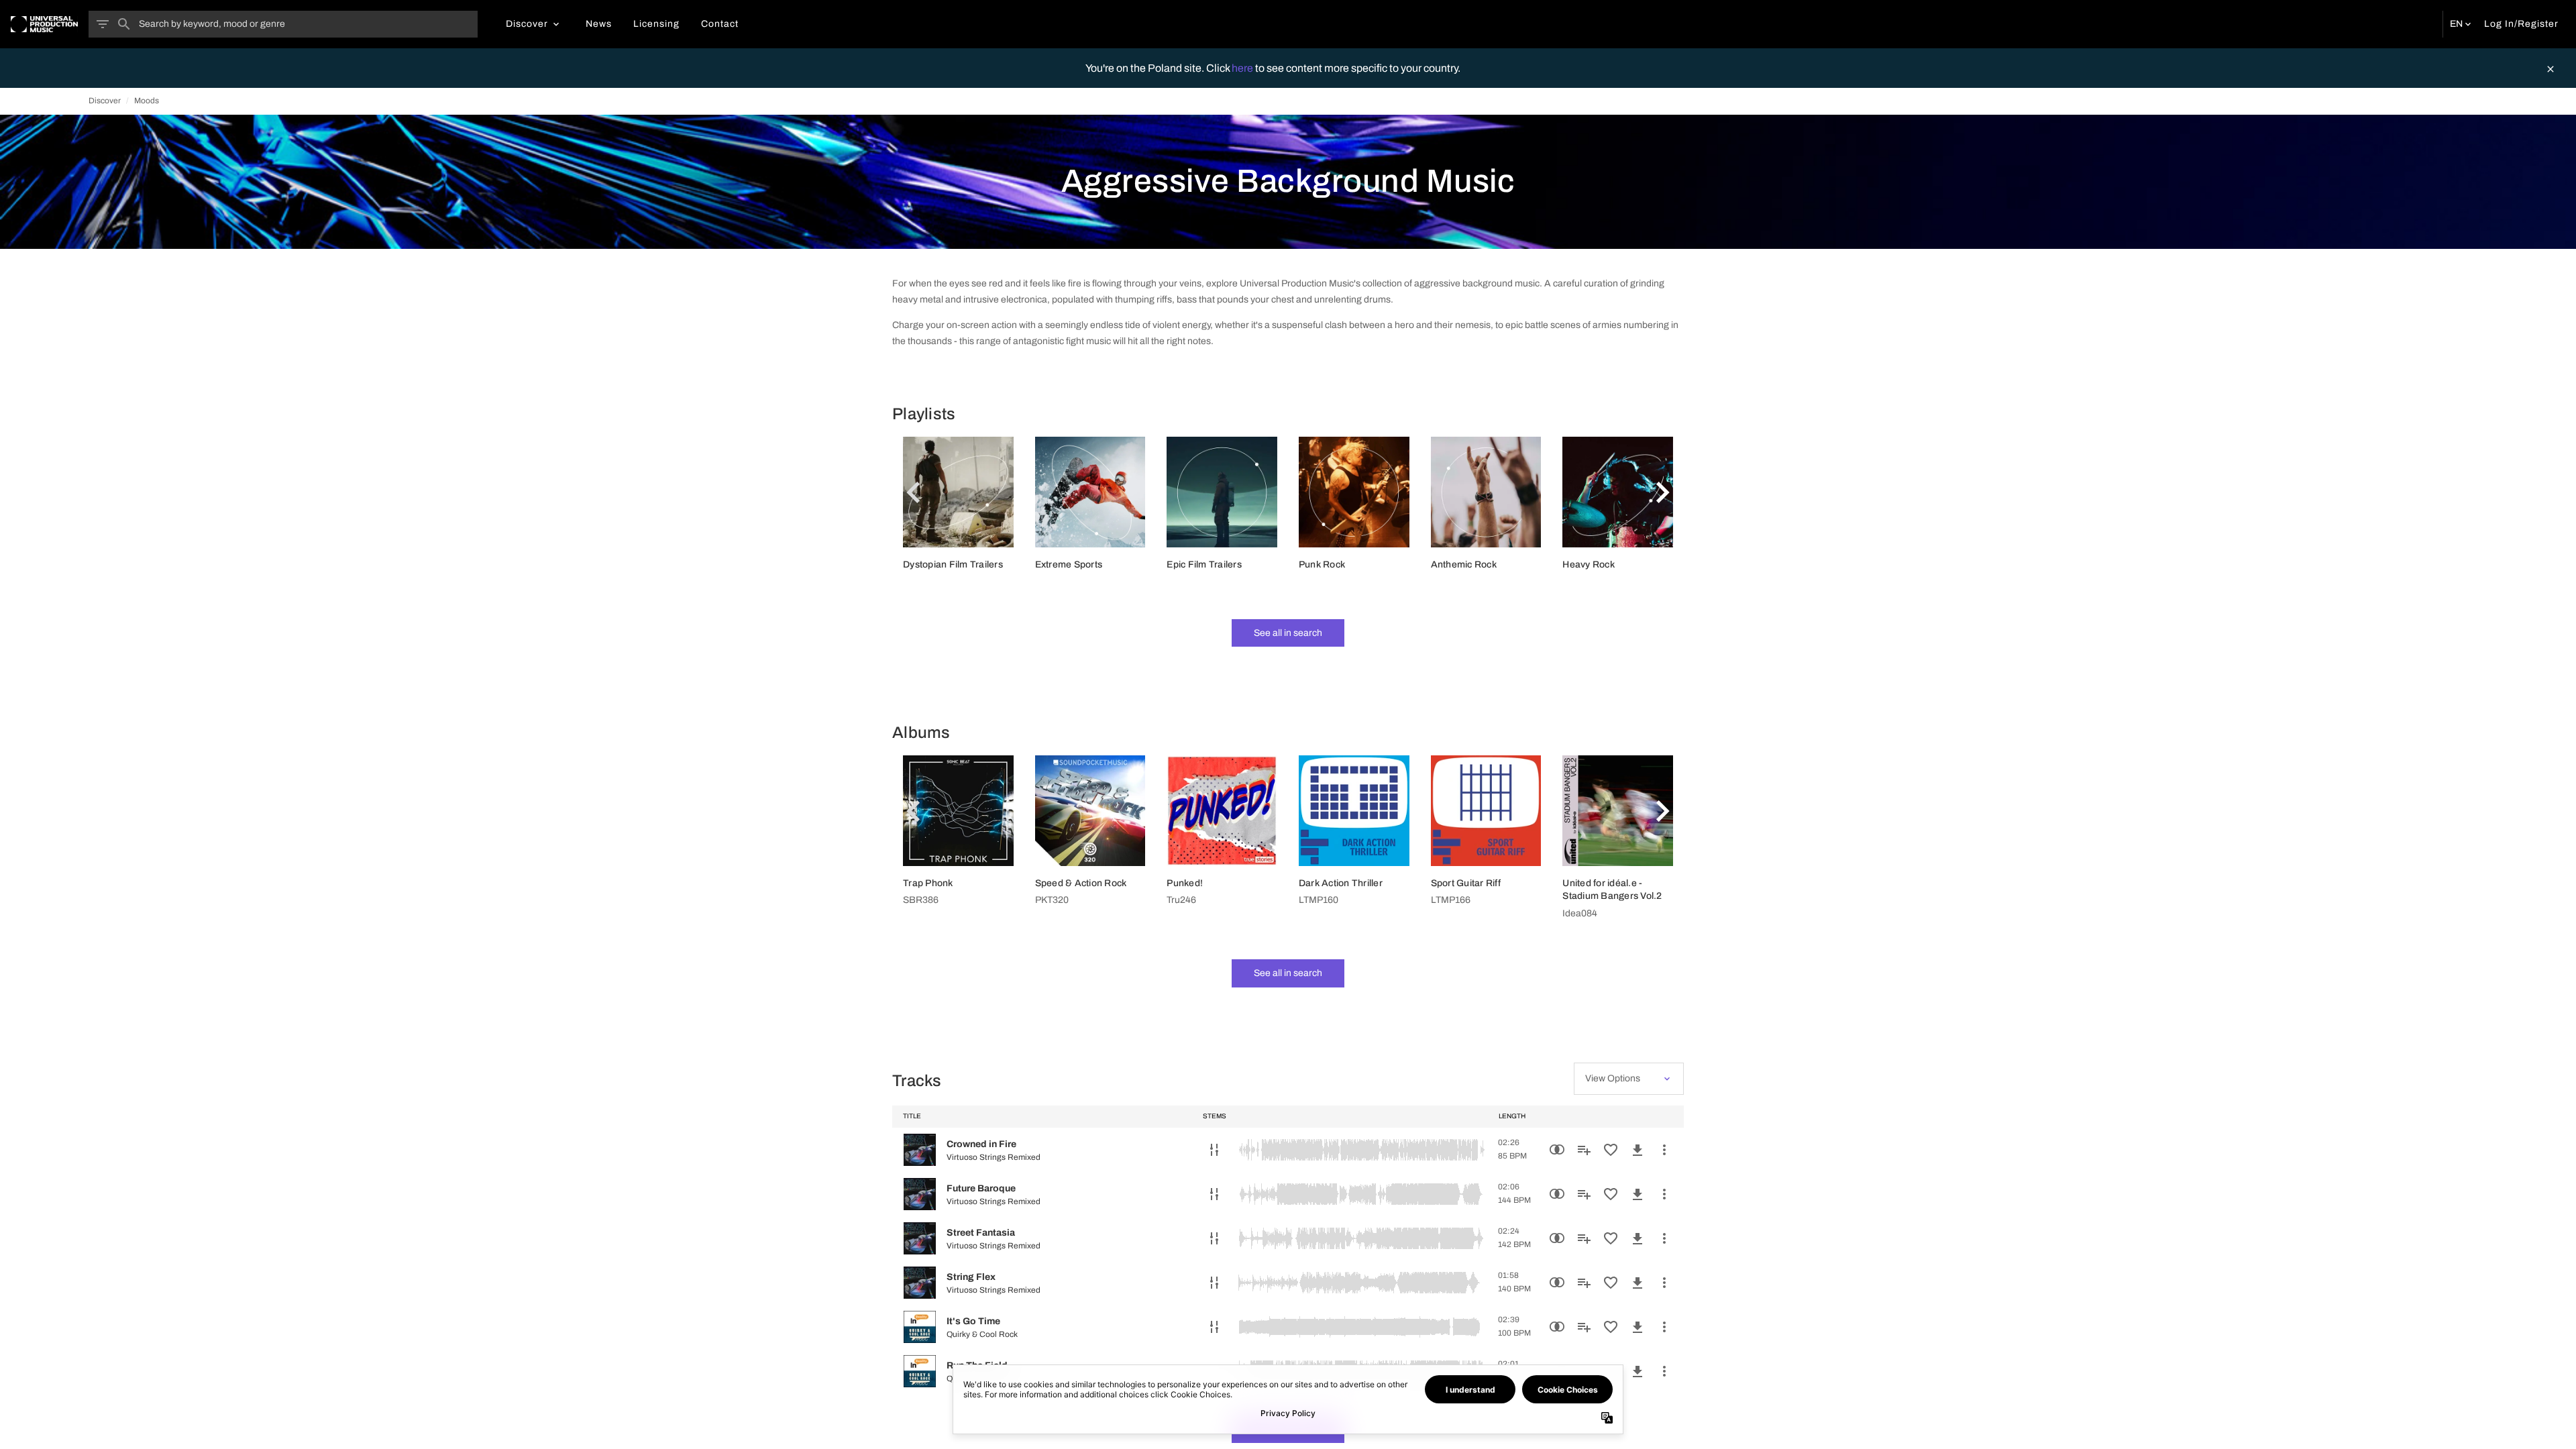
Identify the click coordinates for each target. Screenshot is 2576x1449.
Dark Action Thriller (1341, 883)
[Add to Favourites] (1611, 1150)
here (1243, 68)
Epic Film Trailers (1204, 565)
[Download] (1638, 1150)
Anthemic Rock (1464, 565)
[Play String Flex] (920, 1283)
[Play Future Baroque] (920, 1194)
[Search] (124, 24)
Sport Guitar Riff (1466, 883)
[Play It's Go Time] (920, 1327)
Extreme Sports (1069, 565)
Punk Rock (1322, 565)
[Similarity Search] (1557, 1150)
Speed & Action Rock (1081, 883)
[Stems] (1214, 1150)
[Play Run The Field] (920, 1371)
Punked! (1185, 883)
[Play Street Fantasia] (920, 1238)
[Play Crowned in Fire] (920, 1150)
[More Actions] (1664, 1150)
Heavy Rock (1589, 565)
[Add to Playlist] (1584, 1150)
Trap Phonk (928, 883)
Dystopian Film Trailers (953, 565)
